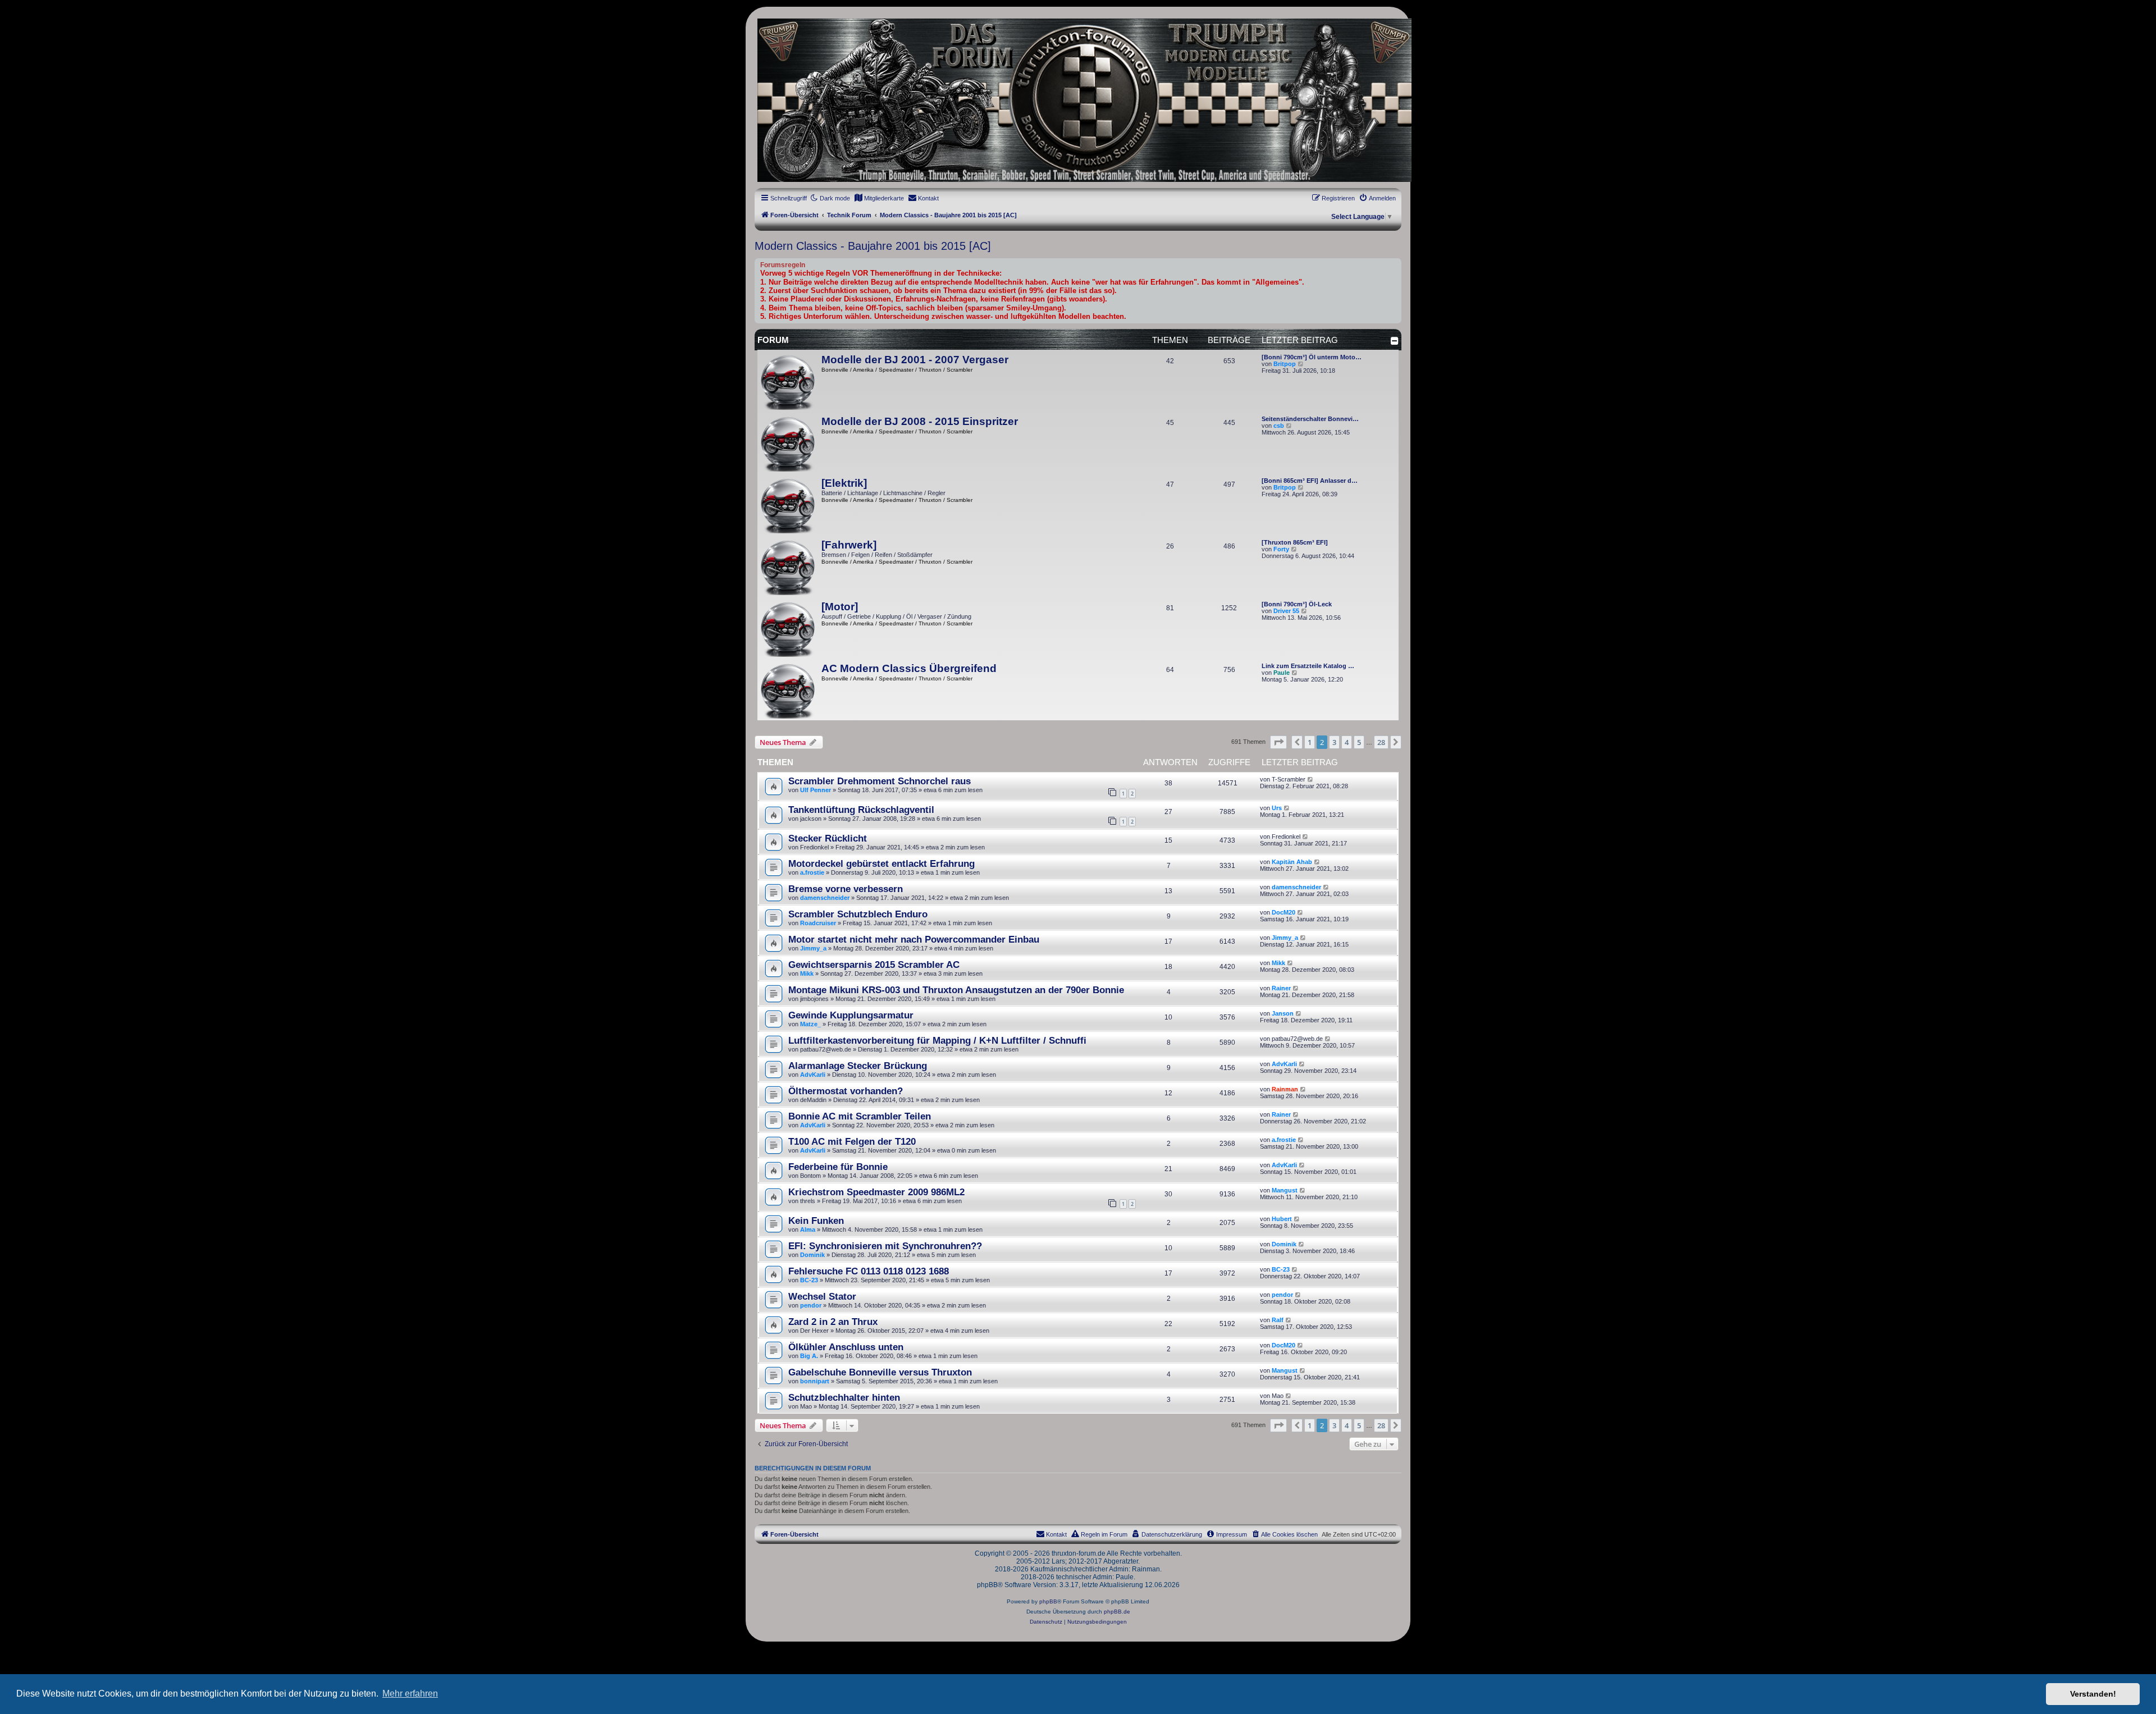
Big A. (809, 1356)
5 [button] (1359, 742)
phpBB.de (1117, 1612)
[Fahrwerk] (849, 545)
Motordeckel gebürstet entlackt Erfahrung (881, 863)
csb (1279, 426)
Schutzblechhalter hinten (844, 1397)
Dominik (812, 1255)
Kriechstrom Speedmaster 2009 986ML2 (876, 1192)
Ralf (1278, 1320)
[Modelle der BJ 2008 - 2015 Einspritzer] (788, 444)
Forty (1281, 549)
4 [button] (1347, 742)
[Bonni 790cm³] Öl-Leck (1297, 604)
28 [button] (1381, 742)
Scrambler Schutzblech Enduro (858, 914)
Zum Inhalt (213, 85)
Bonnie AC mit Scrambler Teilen (860, 1116)
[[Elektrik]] (788, 505)
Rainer (1281, 988)
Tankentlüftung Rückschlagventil (861, 810)
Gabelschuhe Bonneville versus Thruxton (880, 1372)
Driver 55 (1286, 611)
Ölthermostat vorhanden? (846, 1091)
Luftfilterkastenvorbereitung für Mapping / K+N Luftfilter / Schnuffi (937, 1040)
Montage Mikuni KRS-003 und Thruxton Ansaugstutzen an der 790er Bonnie (956, 990)
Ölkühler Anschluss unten (846, 1347)
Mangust (1285, 1190)
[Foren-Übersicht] (1078, 100)
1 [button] (1310, 742)
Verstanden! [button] (2093, 1694)
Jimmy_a (813, 948)
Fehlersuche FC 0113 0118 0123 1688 (869, 1271)
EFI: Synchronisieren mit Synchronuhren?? (885, 1246)
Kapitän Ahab (1292, 862)
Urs (1277, 808)
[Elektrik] (844, 483)
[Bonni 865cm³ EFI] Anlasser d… (1310, 481)
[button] (1278, 742)
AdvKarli (813, 1075)
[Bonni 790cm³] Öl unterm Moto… (1312, 357)
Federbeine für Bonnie (838, 1167)
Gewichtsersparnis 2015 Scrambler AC (874, 965)
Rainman (1285, 1089)
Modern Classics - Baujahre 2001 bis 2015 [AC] (873, 246)
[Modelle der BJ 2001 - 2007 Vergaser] (788, 382)
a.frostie (812, 872)
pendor (811, 1305)
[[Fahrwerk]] (788, 567)
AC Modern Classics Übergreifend (909, 668)
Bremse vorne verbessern (846, 889)
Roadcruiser (818, 923)
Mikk (807, 973)
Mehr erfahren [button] (410, 1694)
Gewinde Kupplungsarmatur (851, 1015)
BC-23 (809, 1280)
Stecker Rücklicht (828, 838)
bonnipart (815, 1381)
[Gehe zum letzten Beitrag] (1311, 779)
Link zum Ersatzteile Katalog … (1308, 666)
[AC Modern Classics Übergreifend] (788, 691)
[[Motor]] (788, 629)
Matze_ (810, 1024)
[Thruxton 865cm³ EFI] (1295, 542)
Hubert (1282, 1219)
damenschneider (825, 898)
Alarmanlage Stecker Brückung (858, 1066)
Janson (1283, 1013)
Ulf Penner (816, 790)
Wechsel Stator (822, 1296)
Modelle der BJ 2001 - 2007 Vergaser (915, 360)
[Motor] (840, 607)
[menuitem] (879, 198)
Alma (808, 1229)
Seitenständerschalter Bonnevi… (1310, 419)
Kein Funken (816, 1221)
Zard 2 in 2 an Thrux (833, 1322)
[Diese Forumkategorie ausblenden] (1395, 341)
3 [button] (1334, 742)
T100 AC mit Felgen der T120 (852, 1141)
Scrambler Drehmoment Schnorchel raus (880, 781)
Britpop (1285, 364)
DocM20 (1283, 912)
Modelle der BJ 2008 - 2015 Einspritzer (920, 421)
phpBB (1048, 1601)
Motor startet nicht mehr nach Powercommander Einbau (914, 939)
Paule (1282, 673)
